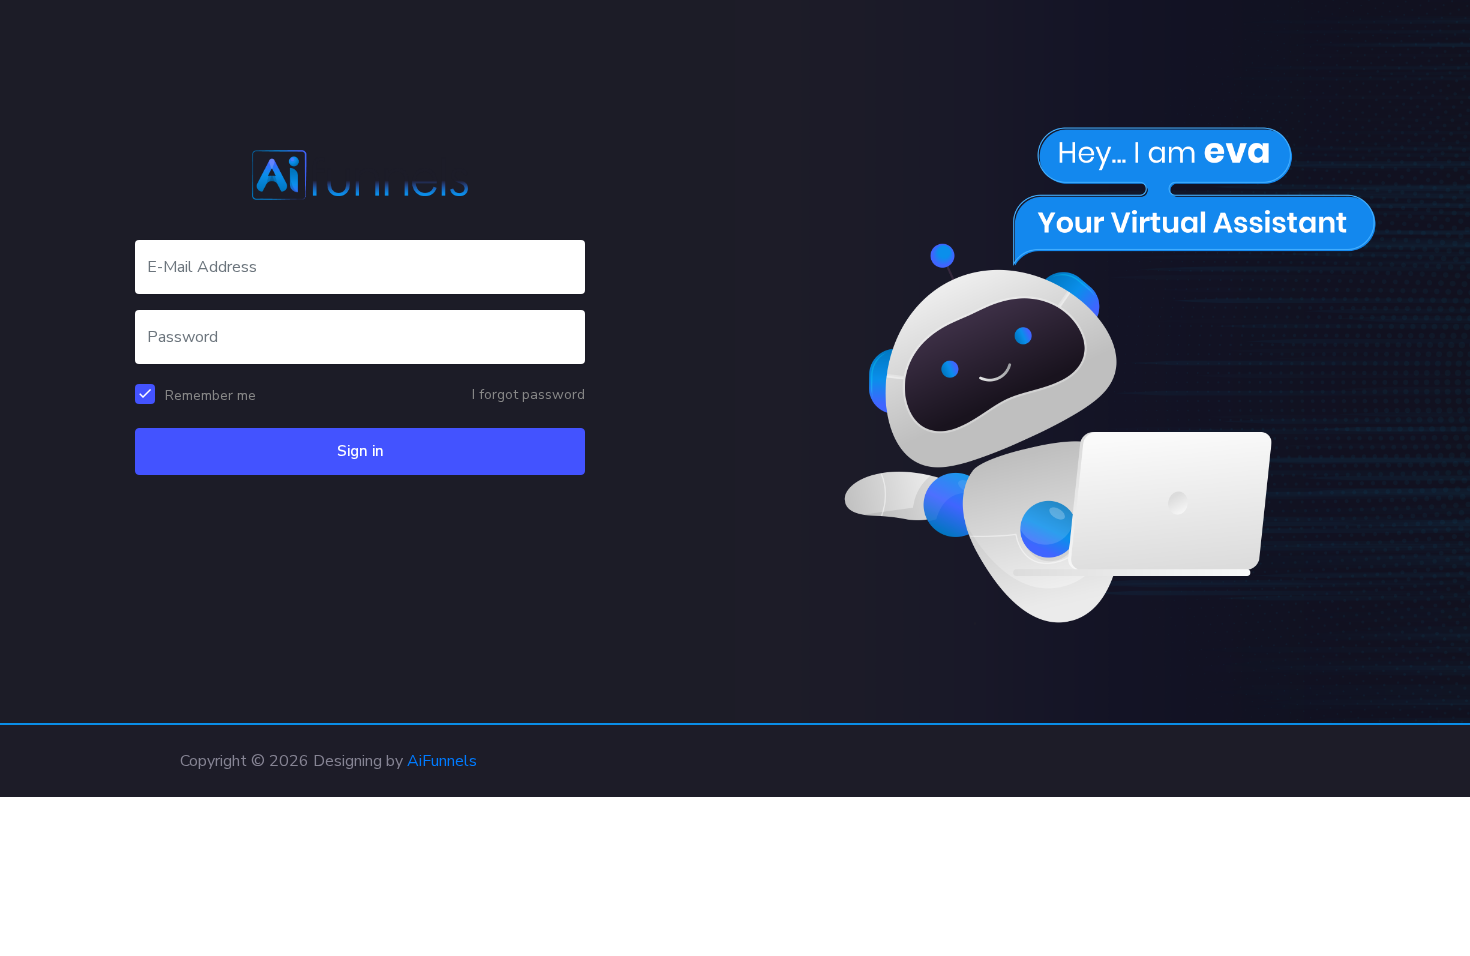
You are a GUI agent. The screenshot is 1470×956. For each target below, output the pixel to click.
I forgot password (528, 394)
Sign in (360, 451)
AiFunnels (442, 761)
